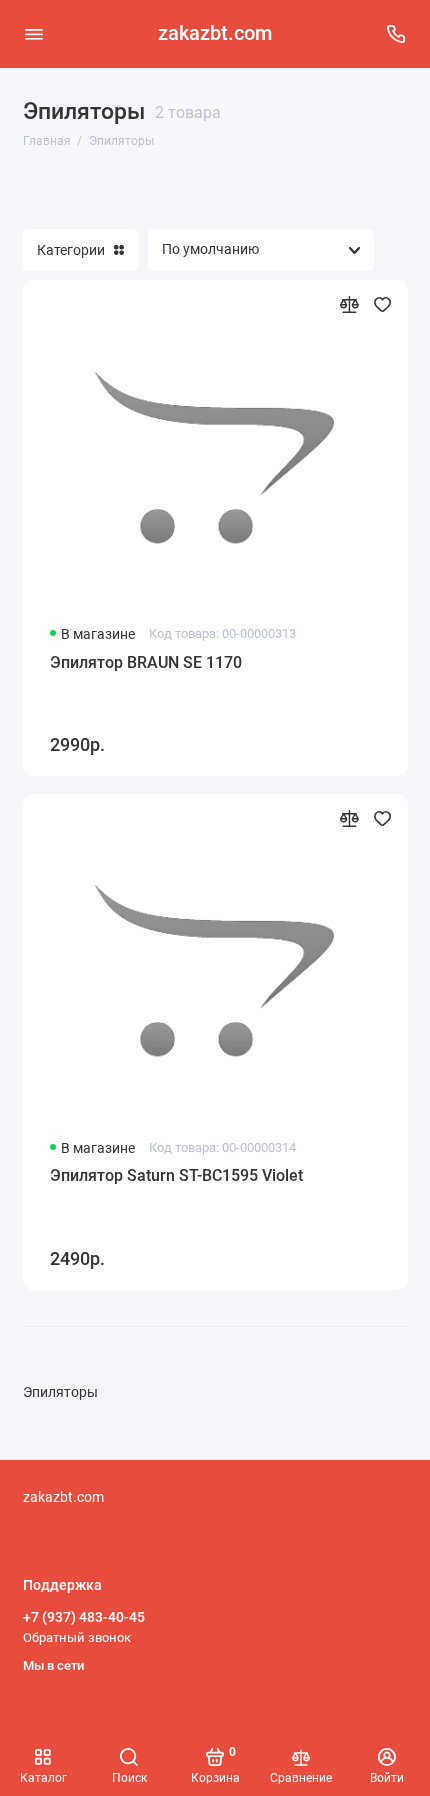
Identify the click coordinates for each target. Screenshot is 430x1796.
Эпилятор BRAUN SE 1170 (146, 662)
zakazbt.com (215, 33)
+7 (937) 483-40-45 (84, 1617)
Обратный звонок (77, 1637)
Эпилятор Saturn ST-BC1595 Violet (176, 1175)
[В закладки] (382, 304)
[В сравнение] (349, 304)
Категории (71, 250)
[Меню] (34, 34)
